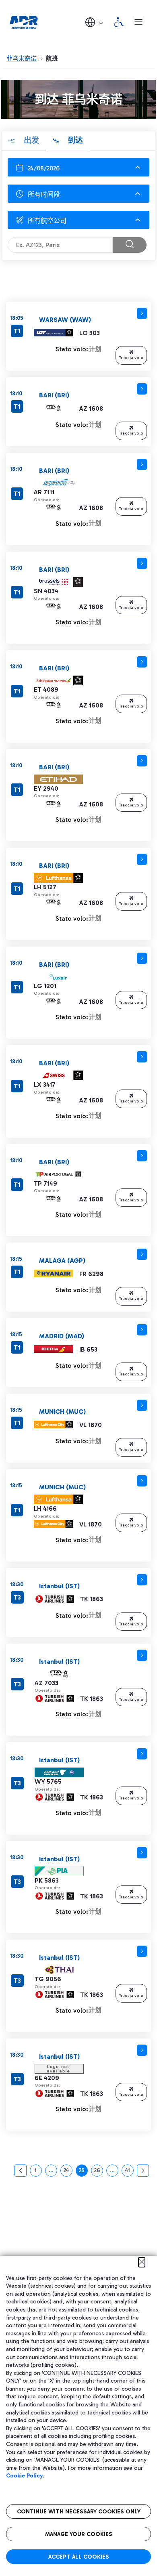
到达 (74, 140)
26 (98, 2172)
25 (83, 2172)
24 (68, 2172)
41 (129, 2172)
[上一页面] (21, 2171)
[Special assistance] (119, 22)
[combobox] (78, 194)
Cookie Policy (24, 2476)
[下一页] (143, 2171)
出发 (30, 140)
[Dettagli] (142, 313)
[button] (95, 22)
